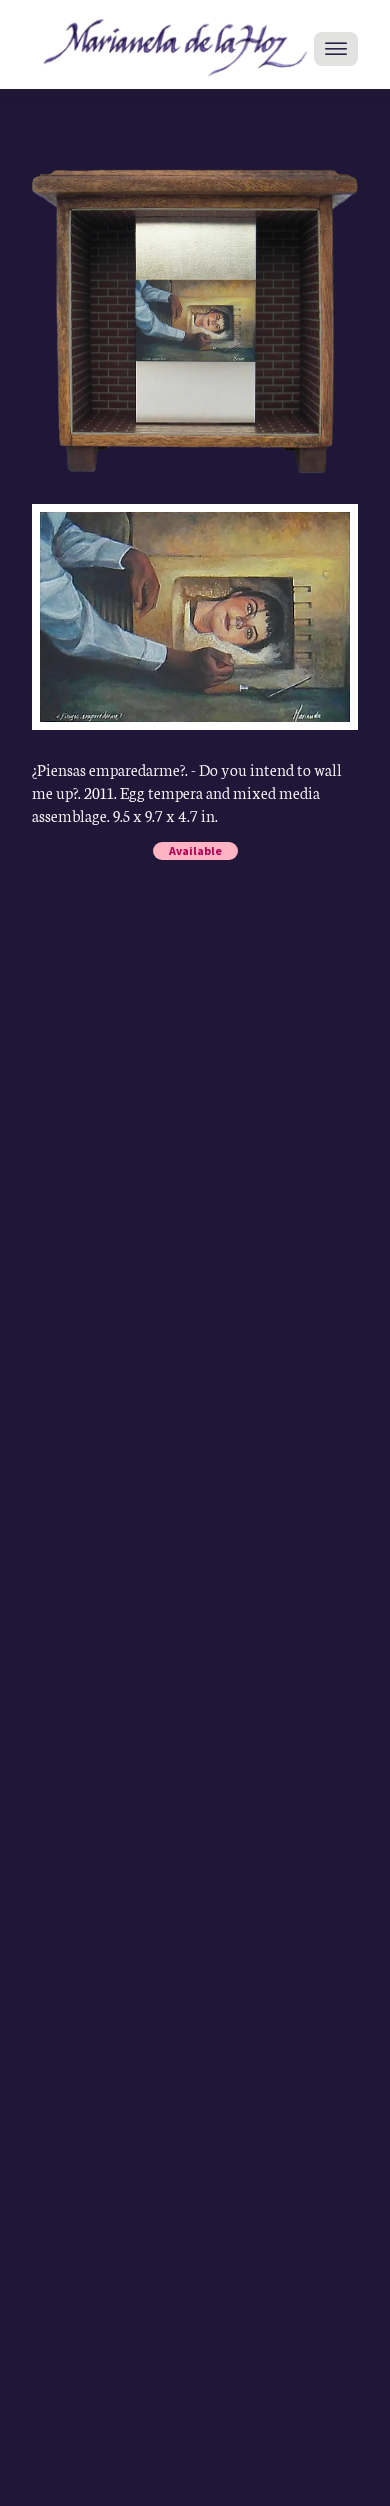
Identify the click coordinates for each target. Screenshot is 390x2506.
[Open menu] (336, 49)
